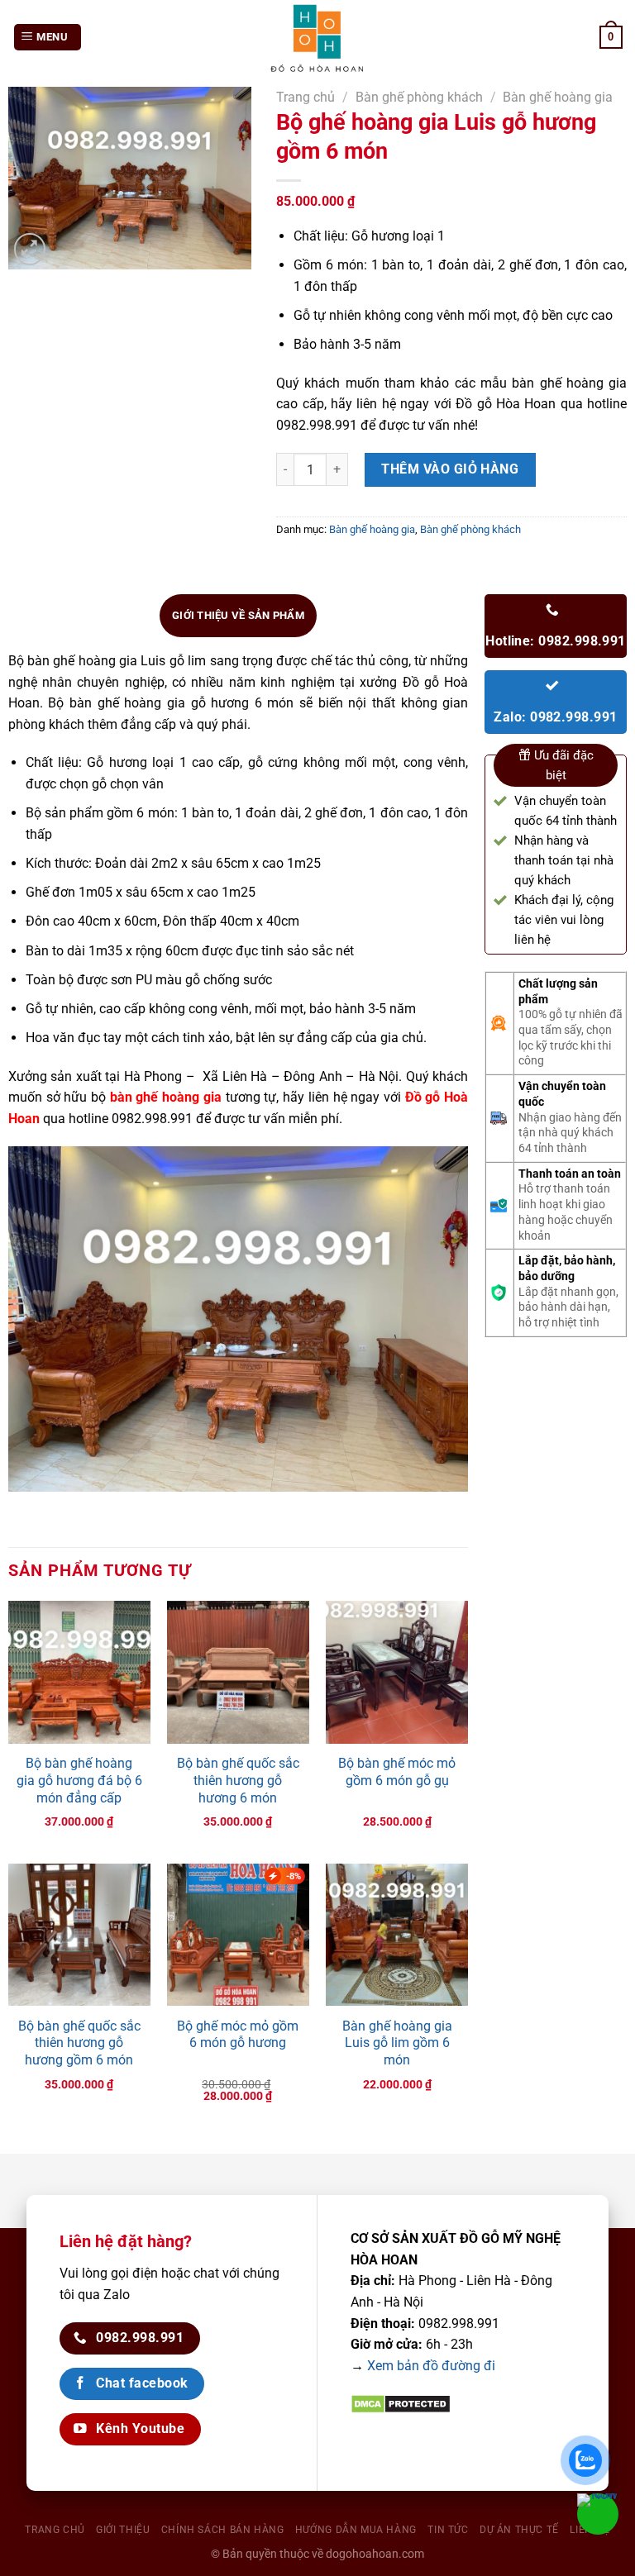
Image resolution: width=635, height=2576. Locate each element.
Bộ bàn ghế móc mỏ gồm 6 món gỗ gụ (397, 1772)
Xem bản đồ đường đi (431, 2366)
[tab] (238, 616)
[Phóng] (30, 249)
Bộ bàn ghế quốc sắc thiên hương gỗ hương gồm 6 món (79, 2043)
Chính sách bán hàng (223, 2530)
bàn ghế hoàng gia (166, 1097)
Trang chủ (306, 97)
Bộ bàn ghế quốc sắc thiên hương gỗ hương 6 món (238, 1781)
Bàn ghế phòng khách (419, 97)
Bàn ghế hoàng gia (558, 97)
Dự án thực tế (519, 2530)
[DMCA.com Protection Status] (401, 2404)
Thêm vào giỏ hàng (450, 469)
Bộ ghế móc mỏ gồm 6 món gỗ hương (238, 2035)
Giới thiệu (123, 2530)
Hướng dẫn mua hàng (356, 2530)
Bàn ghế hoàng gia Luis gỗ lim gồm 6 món (397, 2043)
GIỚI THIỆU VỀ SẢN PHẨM (238, 615)
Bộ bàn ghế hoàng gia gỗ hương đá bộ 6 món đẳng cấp (79, 1781)
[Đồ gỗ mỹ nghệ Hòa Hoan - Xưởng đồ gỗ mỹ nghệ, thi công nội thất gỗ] (318, 37)
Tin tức (448, 2530)
